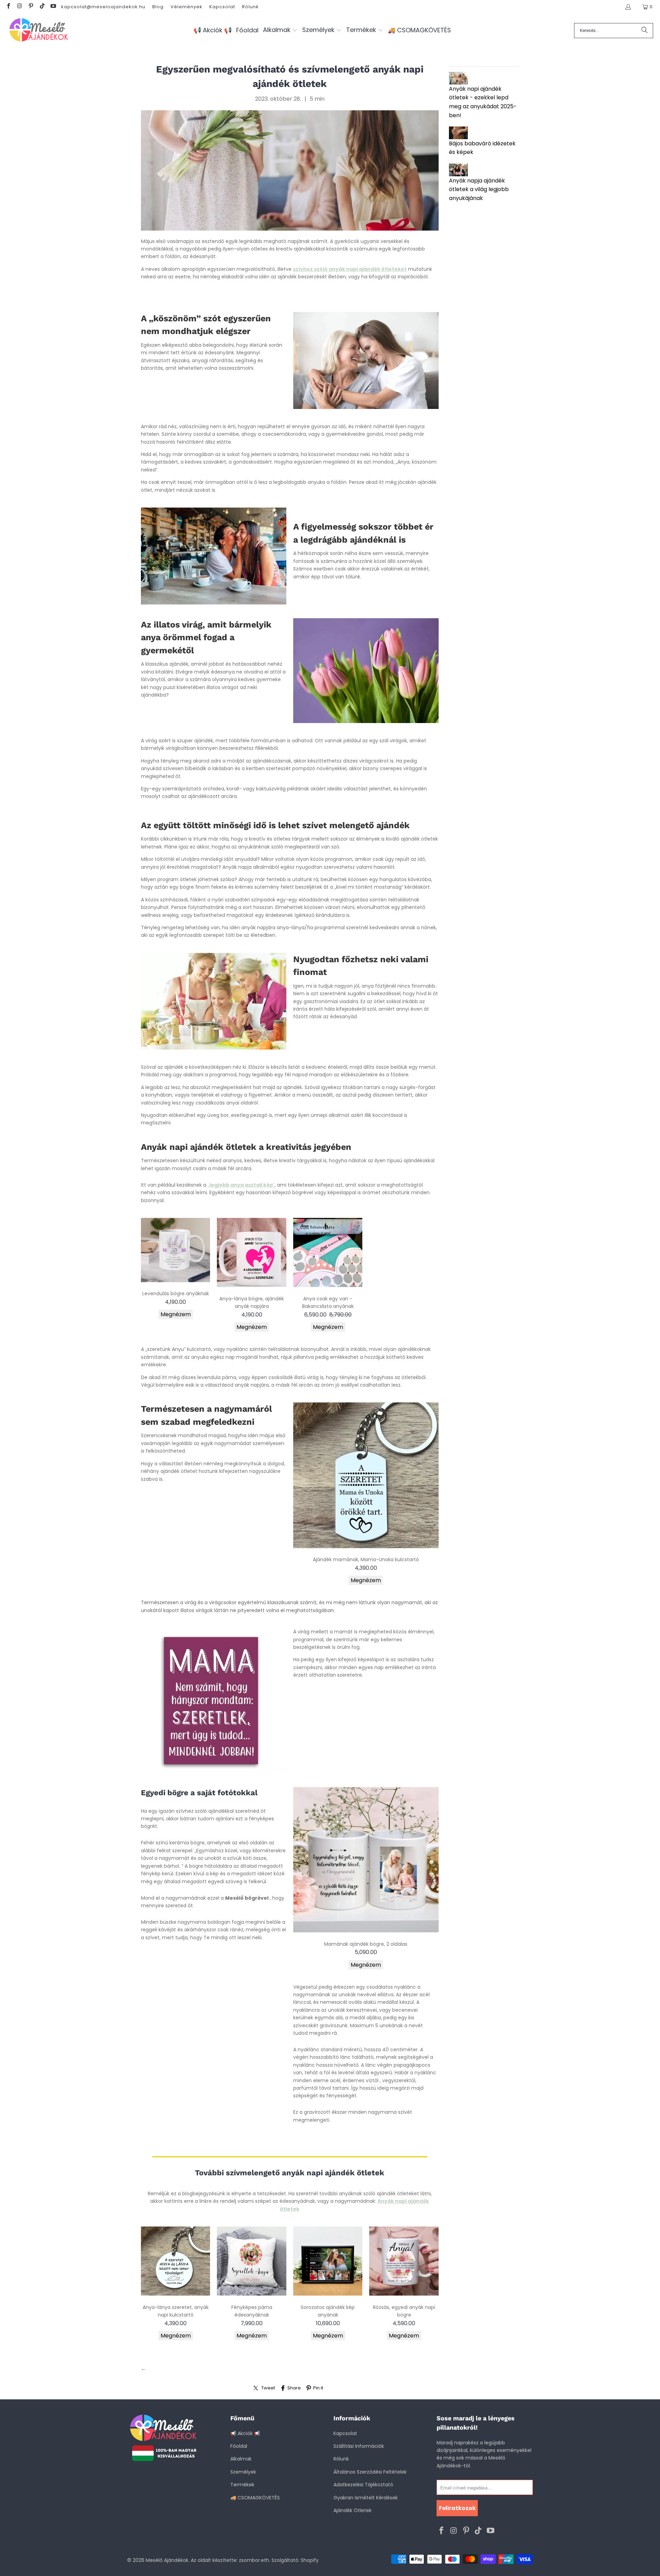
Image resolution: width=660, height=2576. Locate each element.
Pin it (318, 2388)
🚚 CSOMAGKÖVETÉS (255, 2498)
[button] (280, 30)
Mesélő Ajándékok (167, 2560)
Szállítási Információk (359, 2446)
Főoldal (239, 2446)
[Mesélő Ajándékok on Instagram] (19, 7)
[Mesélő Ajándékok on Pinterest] (31, 7)
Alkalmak (241, 2459)
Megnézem (176, 1314)
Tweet (268, 2388)
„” (241, 1185)
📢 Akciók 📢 (245, 2433)
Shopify (310, 2560)
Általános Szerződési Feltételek (370, 2472)
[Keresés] (645, 31)
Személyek (243, 2472)
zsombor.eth (254, 2560)
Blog (158, 7)
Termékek (242, 2485)
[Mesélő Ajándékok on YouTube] (53, 7)
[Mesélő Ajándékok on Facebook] (8, 7)
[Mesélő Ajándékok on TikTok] (42, 7)
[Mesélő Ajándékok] (39, 30)
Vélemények (186, 7)
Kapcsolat (222, 7)
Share (294, 2388)
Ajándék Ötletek (353, 2510)
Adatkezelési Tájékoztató (363, 2485)
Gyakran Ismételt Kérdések (366, 2498)
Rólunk (250, 7)
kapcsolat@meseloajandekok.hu (103, 7)
